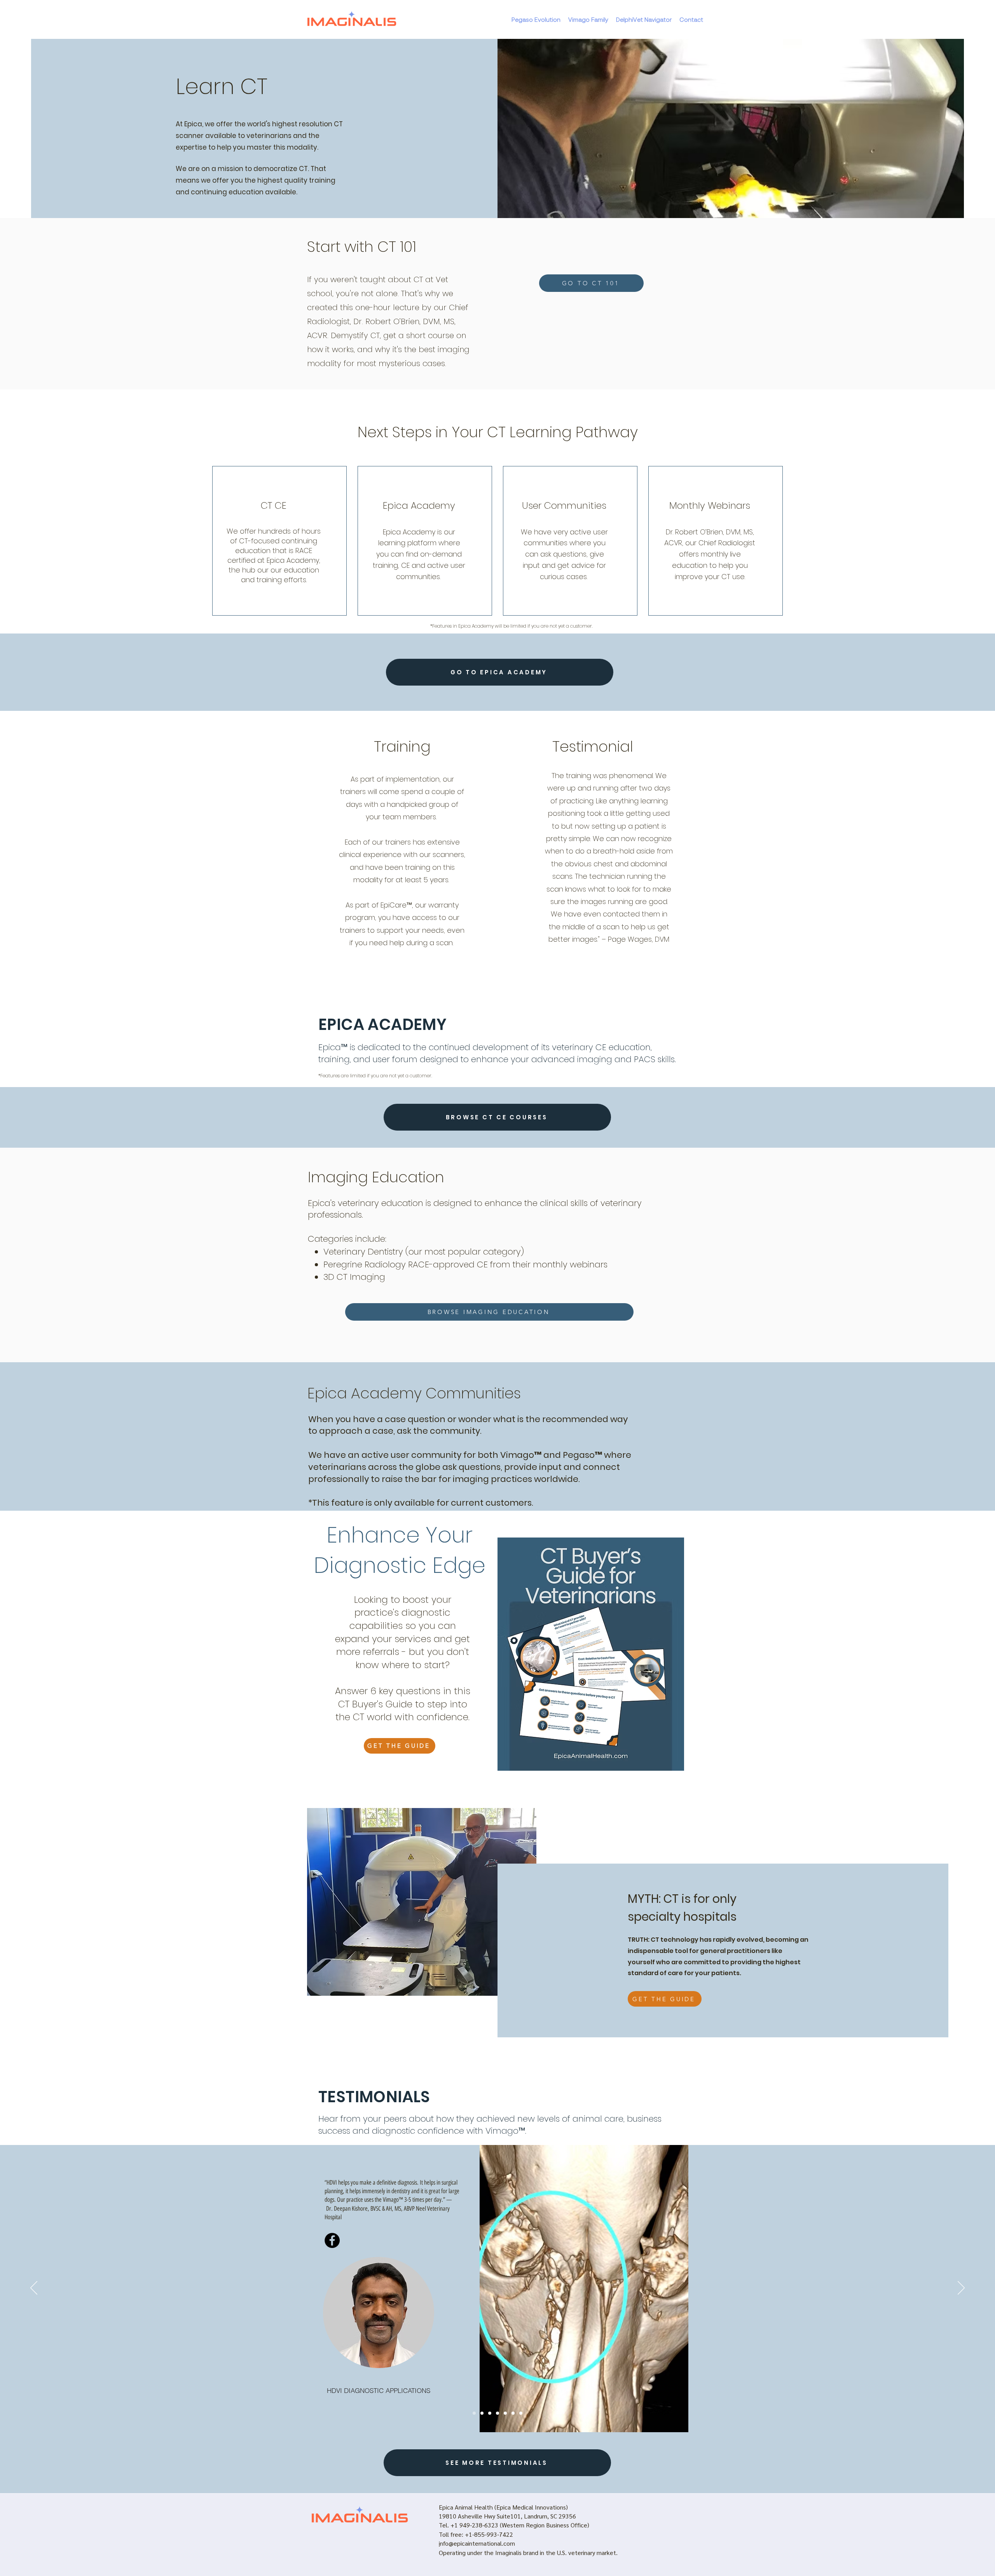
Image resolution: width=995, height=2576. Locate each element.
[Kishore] (474, 2413)
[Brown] (513, 2413)
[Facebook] (530, 2288)
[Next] (961, 2288)
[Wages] (490, 2413)
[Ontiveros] (497, 2413)
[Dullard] (505, 2413)
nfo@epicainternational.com (477, 2543)
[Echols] (521, 2413)
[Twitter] (549, 2288)
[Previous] (34, 2288)
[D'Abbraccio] (482, 2413)
